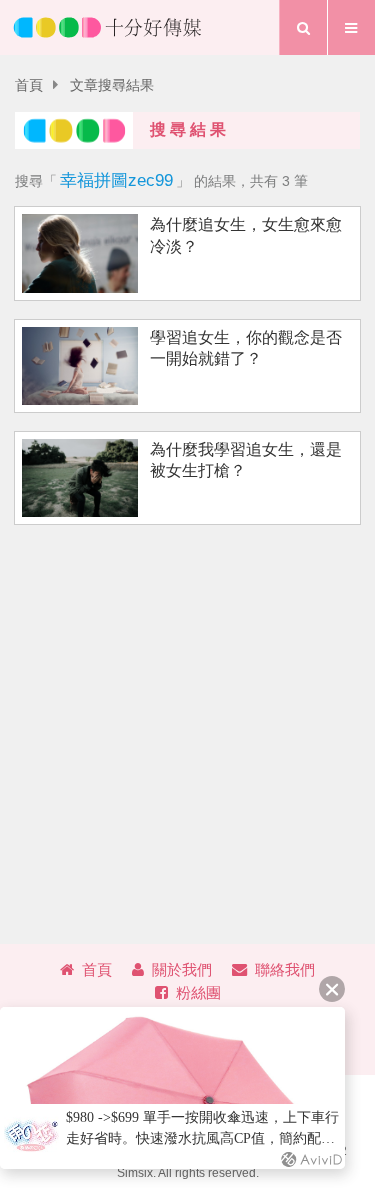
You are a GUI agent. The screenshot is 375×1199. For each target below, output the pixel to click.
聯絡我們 (285, 969)
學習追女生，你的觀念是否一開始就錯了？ (246, 348)
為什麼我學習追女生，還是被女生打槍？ (246, 460)
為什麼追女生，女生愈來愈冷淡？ (246, 235)
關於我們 (182, 969)
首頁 (29, 85)
